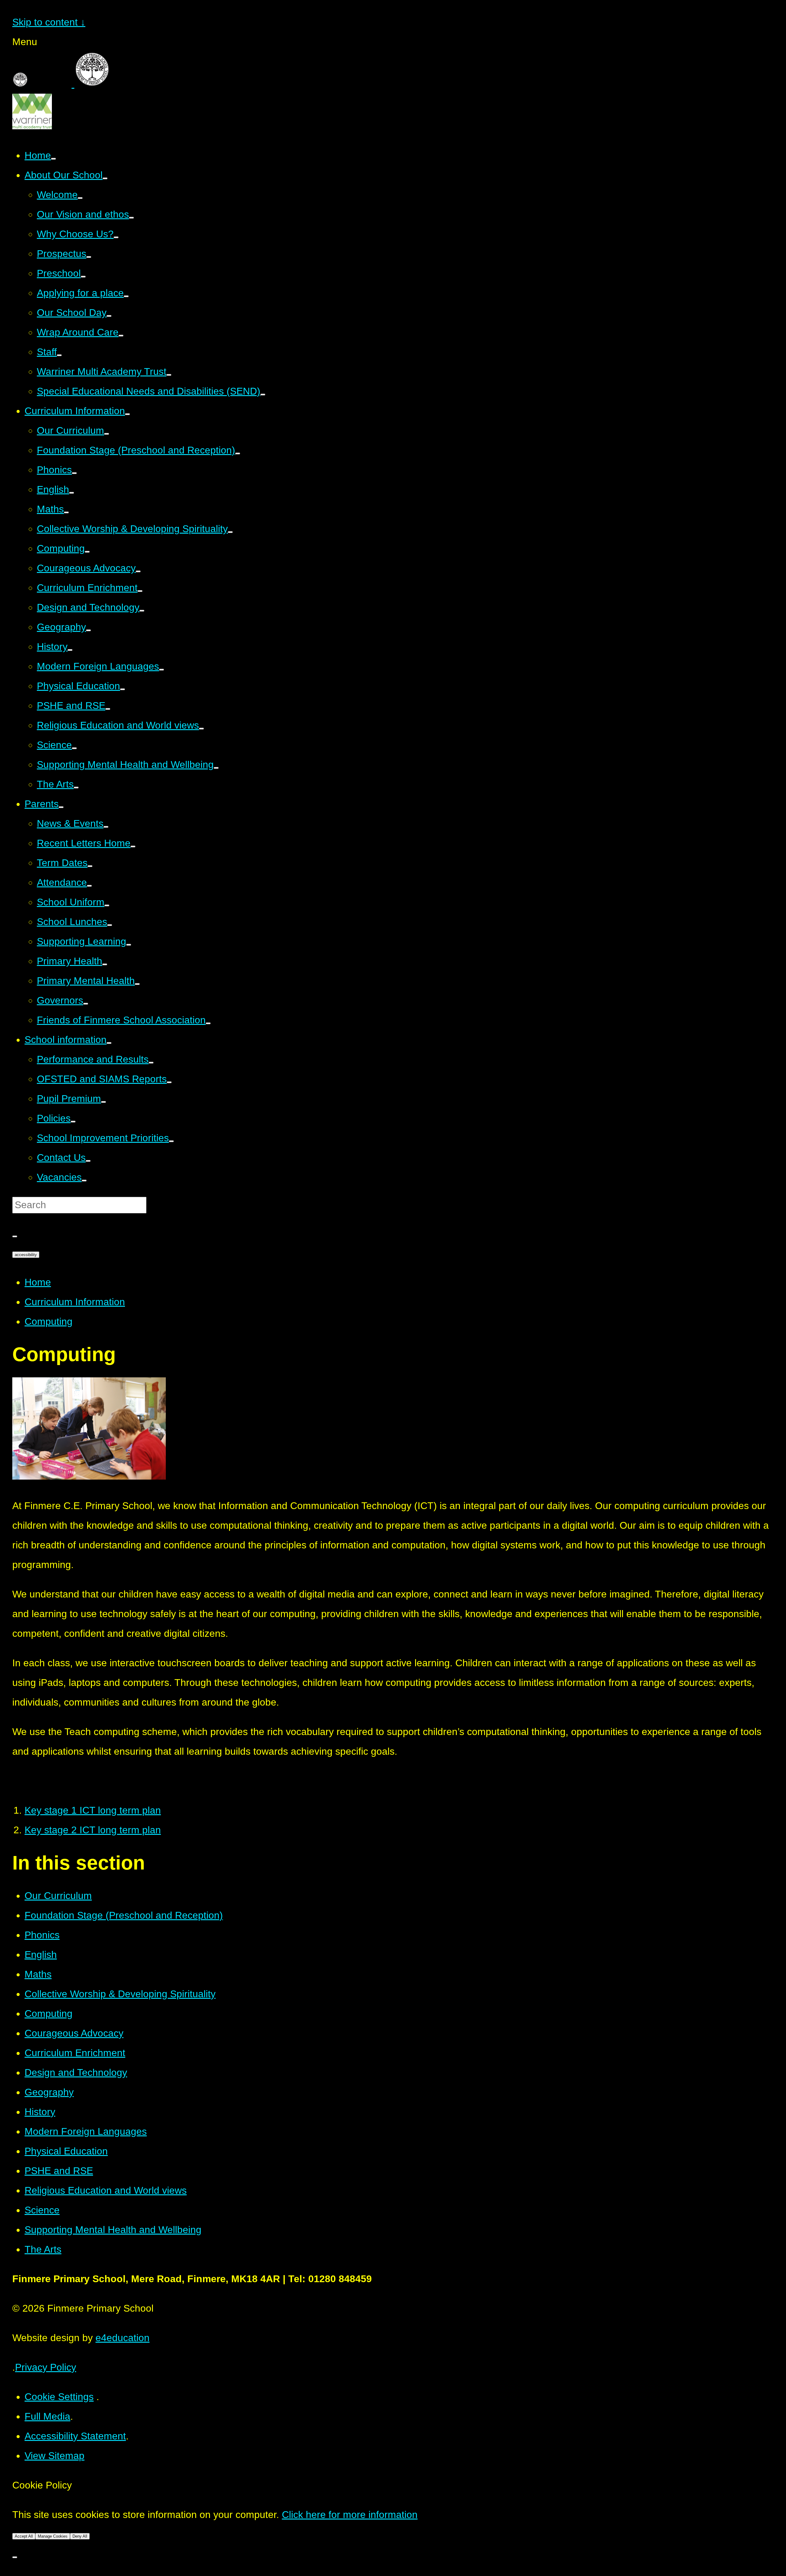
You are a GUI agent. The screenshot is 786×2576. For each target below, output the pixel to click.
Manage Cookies (53, 2536)
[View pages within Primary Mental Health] (137, 984)
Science (42, 2210)
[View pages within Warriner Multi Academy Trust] (169, 375)
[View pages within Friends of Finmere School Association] (208, 1023)
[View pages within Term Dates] (90, 866)
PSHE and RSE (59, 2171)
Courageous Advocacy (74, 2033)
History (40, 2112)
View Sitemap (54, 2456)
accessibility (26, 1255)
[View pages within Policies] (73, 1122)
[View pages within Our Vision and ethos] (131, 218)
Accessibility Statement (75, 2436)
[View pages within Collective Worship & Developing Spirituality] (230, 532)
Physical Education (66, 2151)
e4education (123, 2338)
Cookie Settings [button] (59, 2397)
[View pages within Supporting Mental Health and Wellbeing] (216, 768)
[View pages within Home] (53, 159)
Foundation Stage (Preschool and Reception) (124, 1915)
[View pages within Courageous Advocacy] (138, 571)
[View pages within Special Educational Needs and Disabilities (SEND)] (263, 395)
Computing (49, 1321)
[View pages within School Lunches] (110, 925)
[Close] (15, 2557)
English (41, 1955)
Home (38, 1282)
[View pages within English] (72, 493)
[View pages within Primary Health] (105, 964)
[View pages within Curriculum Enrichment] (140, 591)
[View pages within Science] (74, 748)
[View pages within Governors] (86, 1004)
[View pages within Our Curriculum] (107, 434)
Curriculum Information (75, 1302)
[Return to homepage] (112, 84)
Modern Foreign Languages (86, 2131)
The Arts (43, 2249)
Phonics (42, 1935)
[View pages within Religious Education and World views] (201, 729)
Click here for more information (350, 2515)
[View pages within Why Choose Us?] (116, 237)
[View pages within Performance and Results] (151, 1063)
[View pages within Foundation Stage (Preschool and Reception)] (238, 453)
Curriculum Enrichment (75, 2053)
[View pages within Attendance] (89, 886)
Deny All (80, 2536)
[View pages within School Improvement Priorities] (171, 1141)
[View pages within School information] (109, 1043)
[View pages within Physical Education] (123, 689)
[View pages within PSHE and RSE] (108, 709)
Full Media (47, 2416)
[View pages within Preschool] (83, 277)
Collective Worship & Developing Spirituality (120, 1994)
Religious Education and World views (106, 2190)
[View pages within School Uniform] (107, 905)
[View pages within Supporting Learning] (129, 945)
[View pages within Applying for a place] (126, 296)
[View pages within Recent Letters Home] (133, 846)
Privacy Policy (46, 2367)
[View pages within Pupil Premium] (103, 1102)
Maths (38, 1974)
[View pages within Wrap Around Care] (121, 336)
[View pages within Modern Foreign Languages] (161, 670)
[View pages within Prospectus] (89, 257)
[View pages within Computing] (87, 552)
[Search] (15, 1236)
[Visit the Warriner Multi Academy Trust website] (32, 126)
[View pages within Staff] (59, 355)
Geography (49, 2092)
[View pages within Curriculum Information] (127, 414)
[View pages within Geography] (88, 630)
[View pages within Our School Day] (109, 316)
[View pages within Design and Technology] (142, 611)
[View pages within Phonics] (74, 473)
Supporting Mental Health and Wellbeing (113, 2230)
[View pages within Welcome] (80, 198)
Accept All (24, 2536)
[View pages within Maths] (66, 512)
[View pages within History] (70, 650)
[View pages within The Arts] (76, 788)
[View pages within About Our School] (105, 178)
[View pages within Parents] (61, 807)
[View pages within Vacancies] (84, 1181)
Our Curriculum (58, 1896)
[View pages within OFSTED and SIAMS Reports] (169, 1082)
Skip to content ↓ (49, 22)
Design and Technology (76, 2072)
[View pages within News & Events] (106, 827)
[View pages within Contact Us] (88, 1161)
